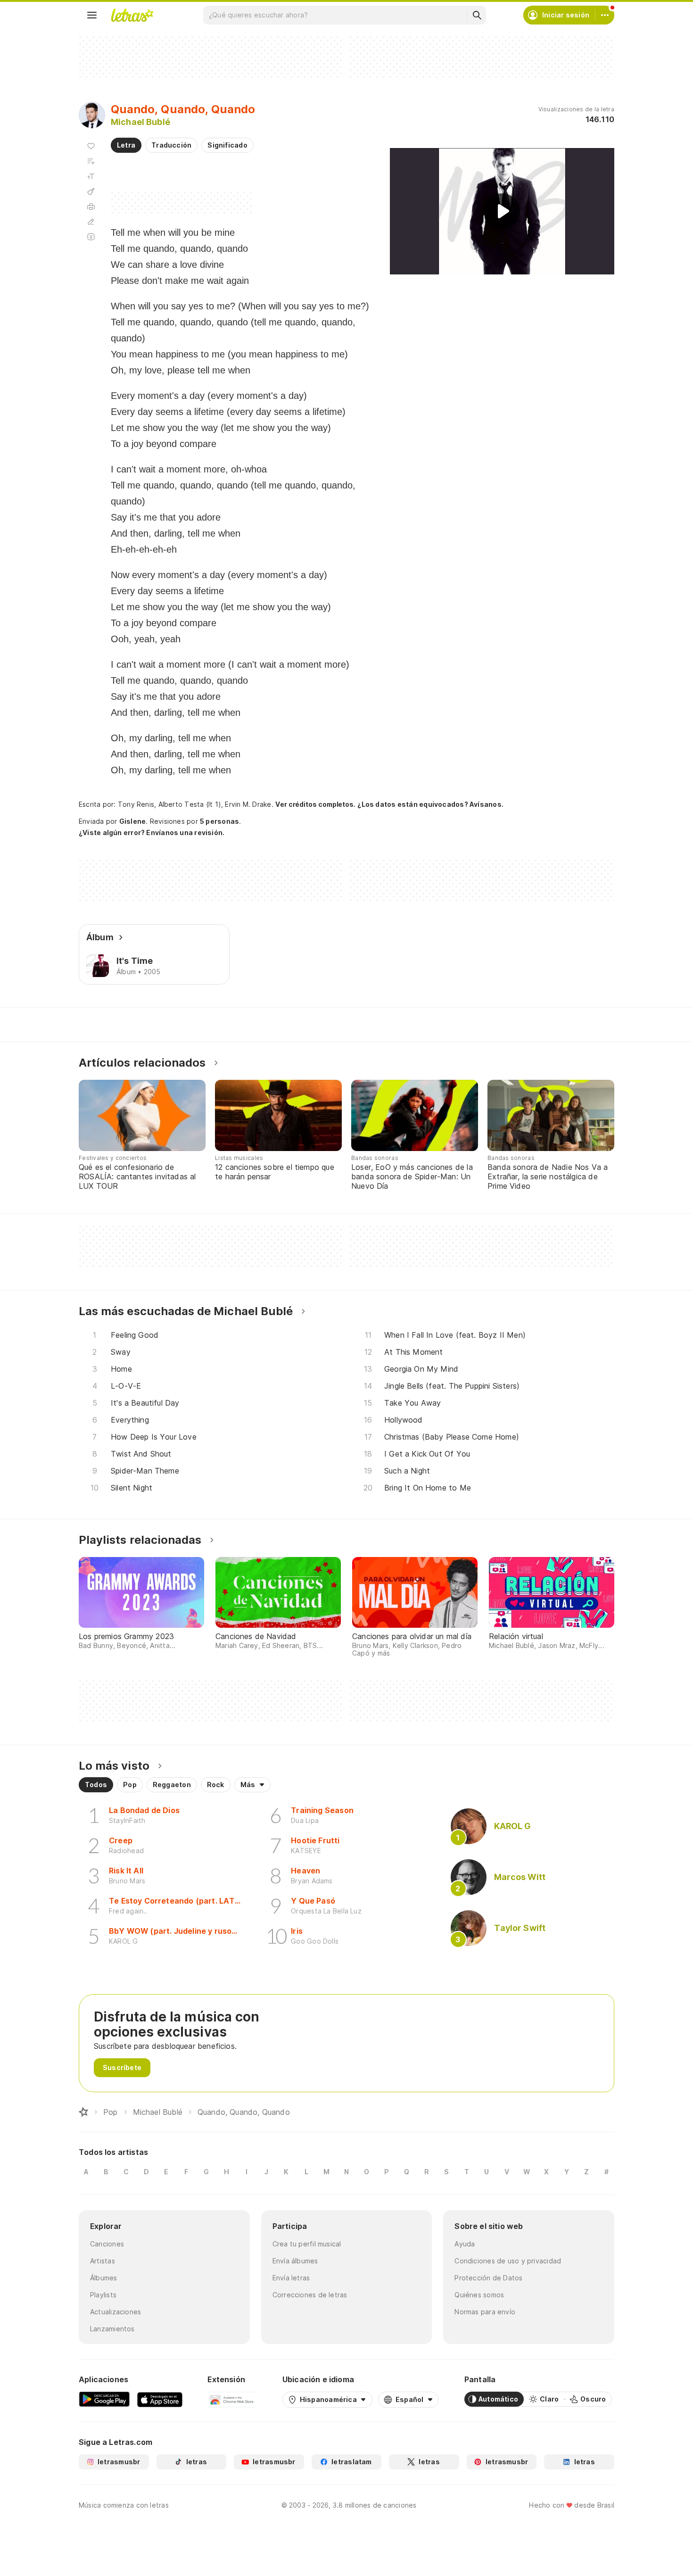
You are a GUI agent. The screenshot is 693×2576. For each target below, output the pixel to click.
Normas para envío (485, 2312)
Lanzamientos (112, 2329)
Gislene (133, 821)
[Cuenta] (605, 15)
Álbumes (104, 2278)
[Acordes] (91, 191)
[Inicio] (83, 2112)
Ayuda (465, 2244)
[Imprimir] (91, 207)
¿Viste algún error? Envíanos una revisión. (152, 833)
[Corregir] (91, 222)
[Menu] (92, 15)
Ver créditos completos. (315, 804)
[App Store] (160, 2399)
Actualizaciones (115, 2312)
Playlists (103, 2295)
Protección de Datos (488, 2278)
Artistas (103, 2261)
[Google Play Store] (104, 2399)
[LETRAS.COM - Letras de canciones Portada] (132, 15)
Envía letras (291, 2278)
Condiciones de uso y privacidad (508, 2261)
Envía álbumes (295, 2261)
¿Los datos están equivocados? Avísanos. (430, 804)
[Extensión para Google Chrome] (232, 2399)
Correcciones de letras (310, 2295)
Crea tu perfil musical (307, 2244)
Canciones (107, 2244)
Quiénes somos (479, 2295)
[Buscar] (477, 15)
